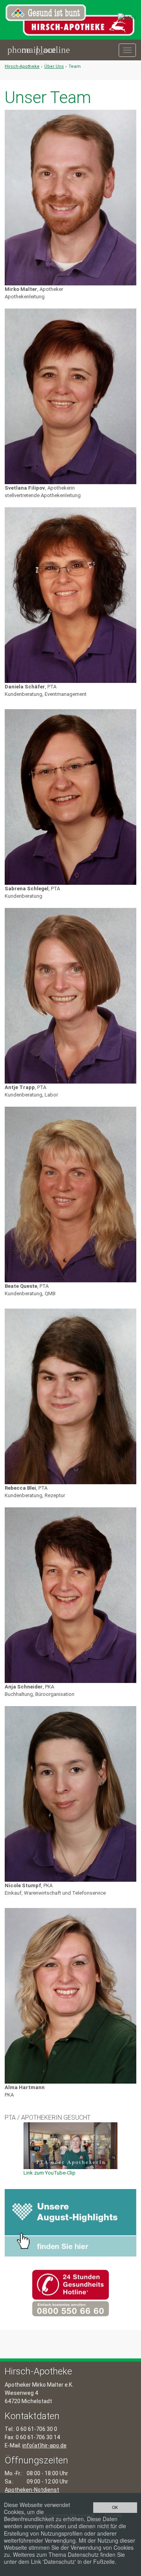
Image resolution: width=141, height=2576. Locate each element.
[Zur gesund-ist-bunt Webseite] (127, 17)
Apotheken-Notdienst (32, 2490)
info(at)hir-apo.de (44, 2445)
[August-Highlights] (70, 2223)
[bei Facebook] (132, 76)
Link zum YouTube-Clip (50, 2173)
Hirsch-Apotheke (22, 66)
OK (115, 2507)
